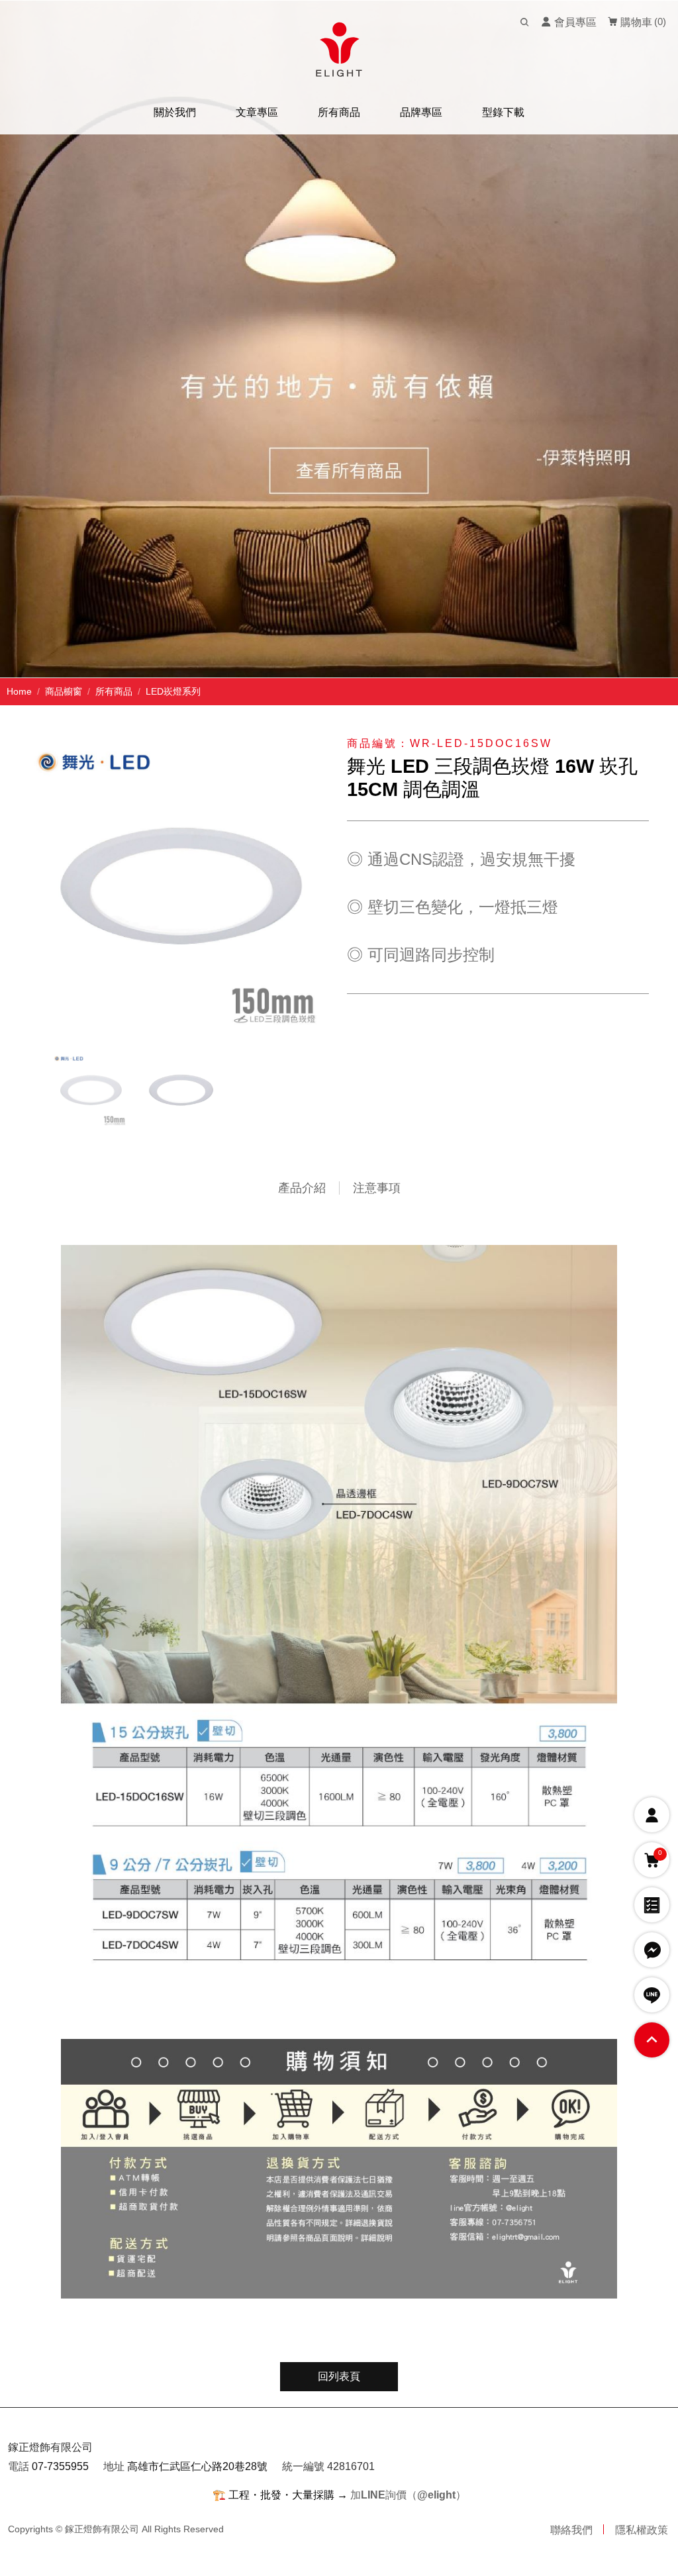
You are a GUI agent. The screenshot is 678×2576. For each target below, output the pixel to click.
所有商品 (114, 691)
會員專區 (574, 22)
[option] (339, 339)
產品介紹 (302, 1188)
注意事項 (377, 1188)
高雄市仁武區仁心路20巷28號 (197, 2466)
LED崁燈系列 (173, 691)
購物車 (635, 22)
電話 (19, 2466)
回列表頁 (339, 2376)
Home (19, 691)
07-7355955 (60, 2466)
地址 (114, 2466)
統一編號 (303, 2466)
